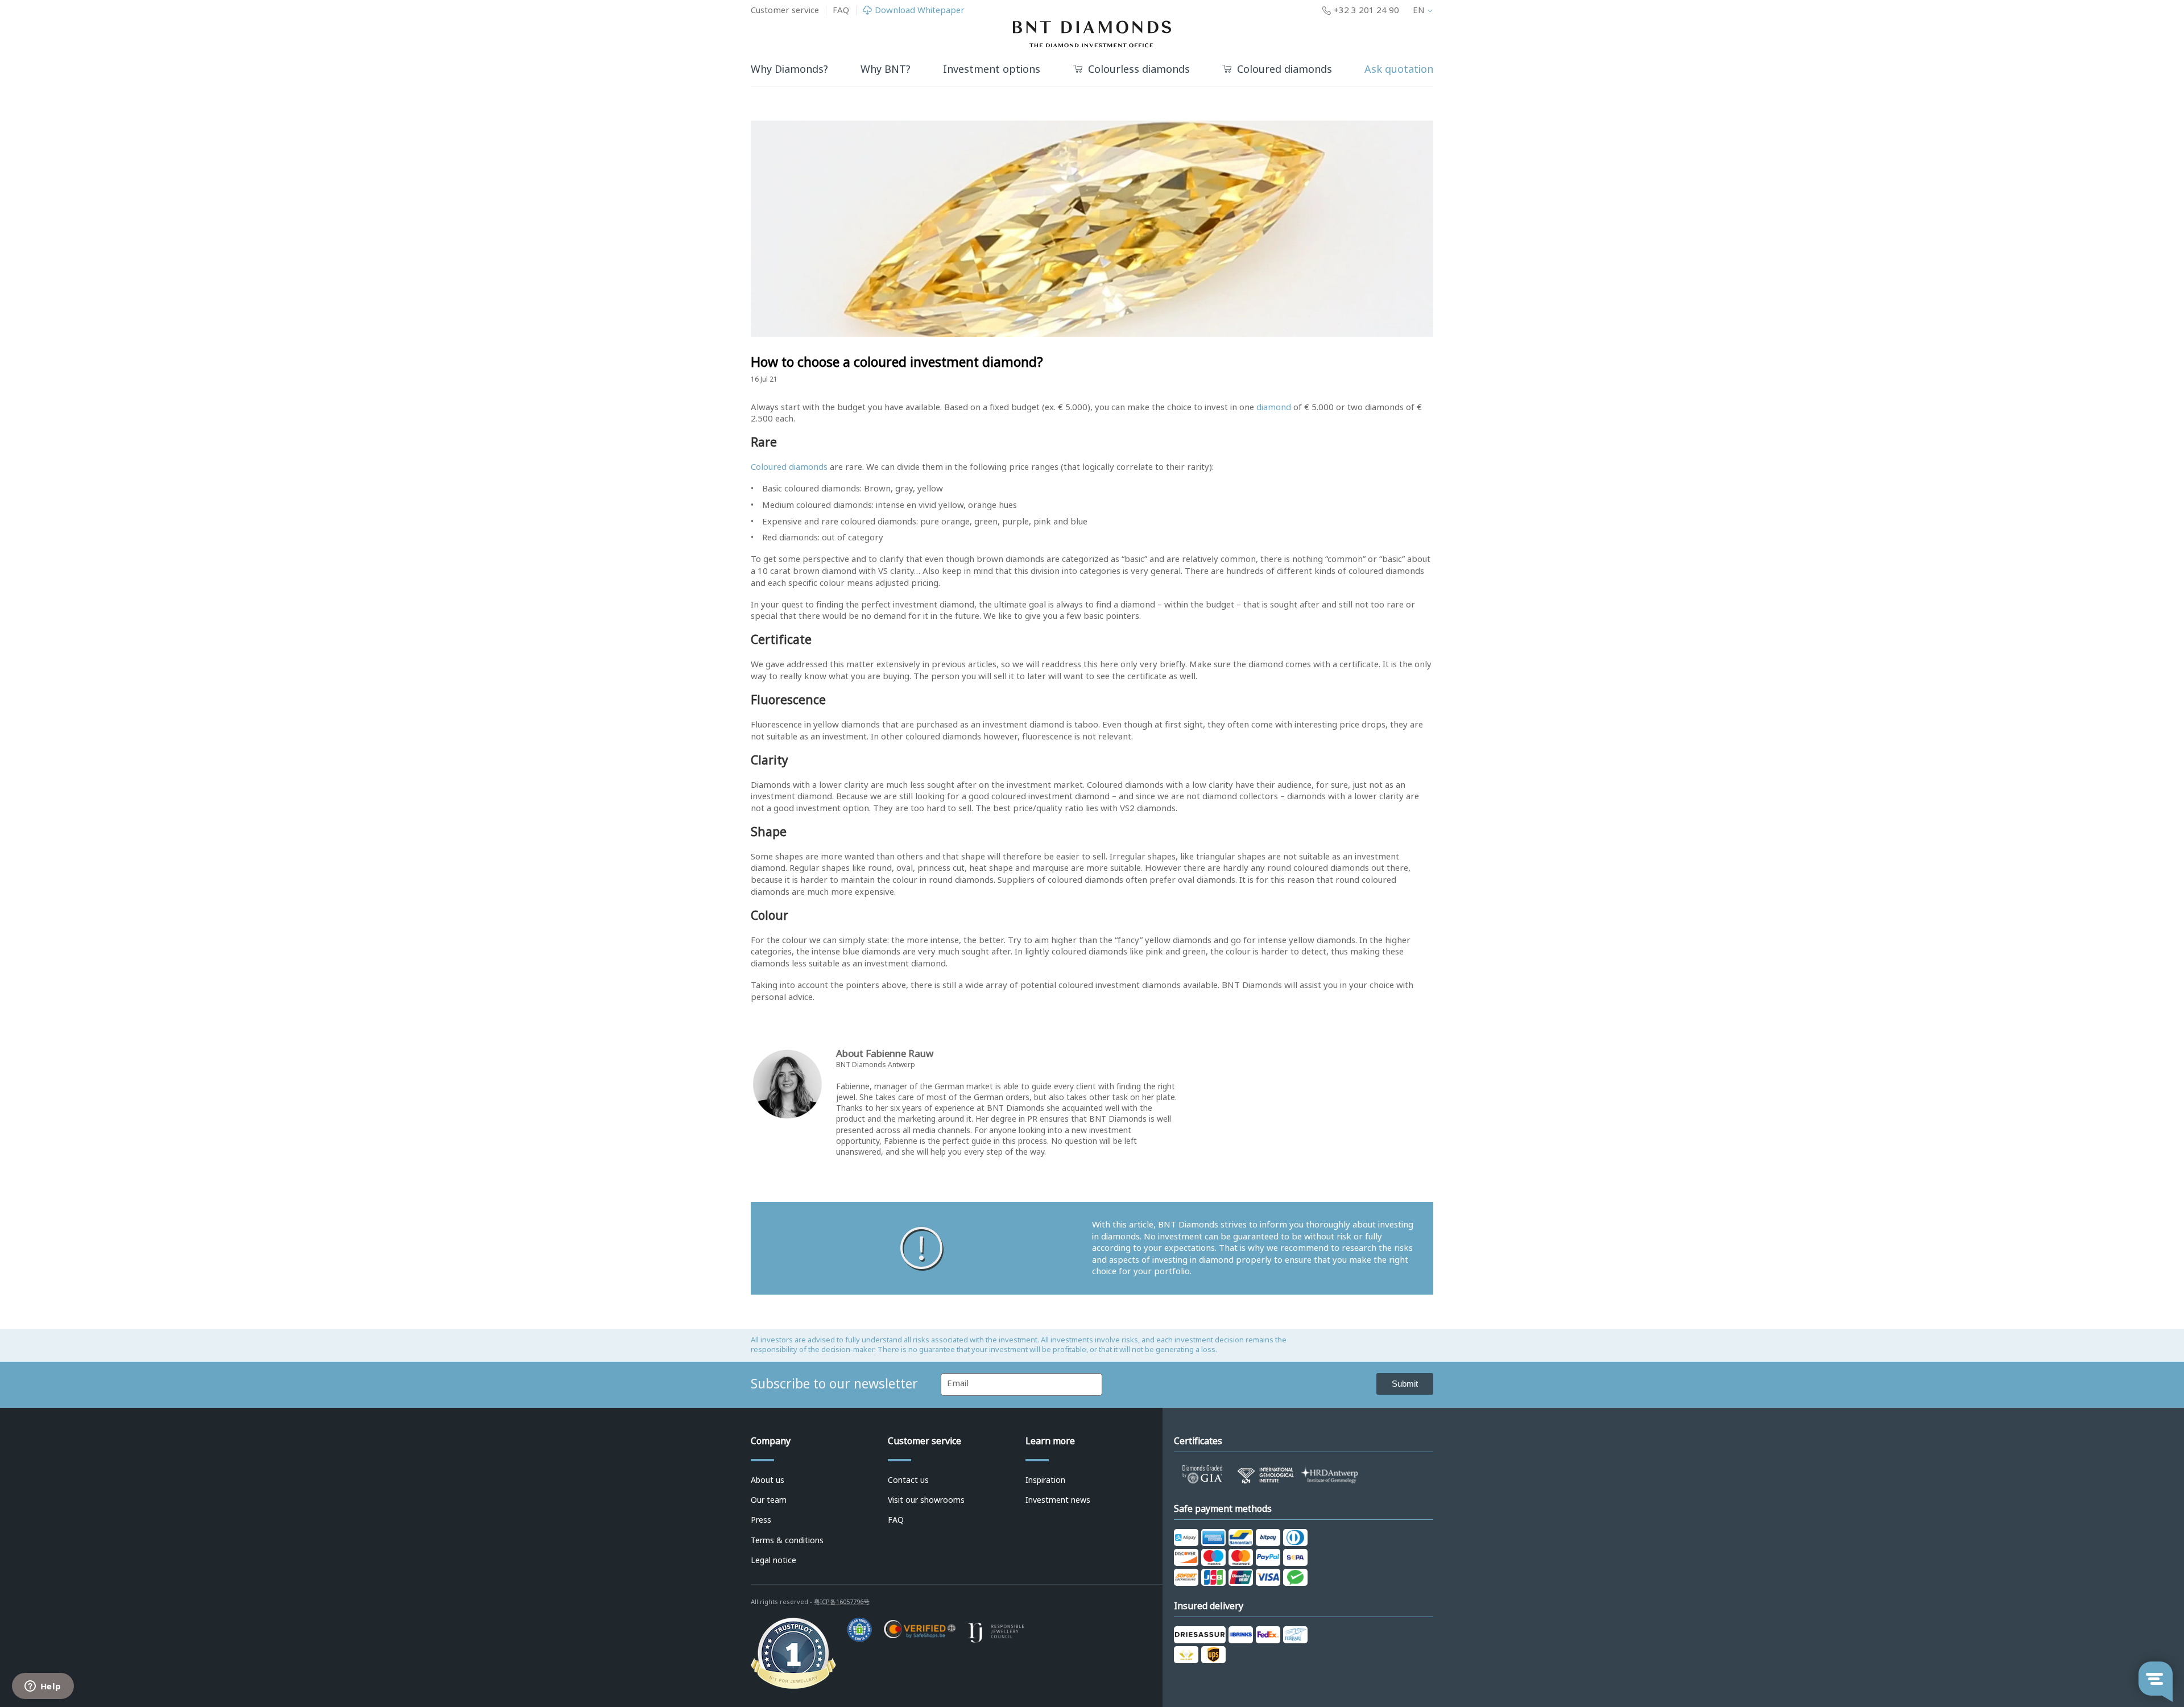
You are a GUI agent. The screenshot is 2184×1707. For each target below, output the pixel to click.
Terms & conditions (787, 1540)
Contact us (908, 1480)
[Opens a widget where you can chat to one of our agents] (43, 1687)
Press (761, 1520)
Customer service (785, 10)
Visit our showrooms (926, 1500)
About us (768, 1480)
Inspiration (1045, 1480)
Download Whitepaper (920, 11)
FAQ (841, 10)
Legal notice (773, 1560)
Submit (1405, 1384)
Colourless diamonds (1139, 70)
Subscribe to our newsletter (834, 1384)
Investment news (1058, 1500)
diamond (1274, 407)
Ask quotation (1399, 69)
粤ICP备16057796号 (842, 1602)
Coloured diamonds (1285, 70)
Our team (769, 1500)
